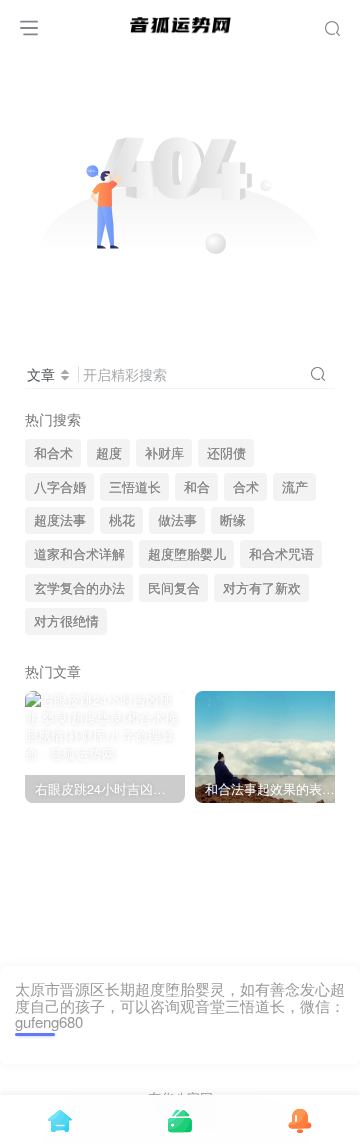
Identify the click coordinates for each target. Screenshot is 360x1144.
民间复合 (174, 588)
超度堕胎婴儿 (187, 554)
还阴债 (226, 453)
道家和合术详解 (79, 554)
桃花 (122, 520)
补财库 (164, 453)
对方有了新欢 (262, 588)
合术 (246, 487)
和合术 (53, 453)
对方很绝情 (66, 621)
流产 (295, 487)
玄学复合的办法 (79, 588)
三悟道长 (135, 487)
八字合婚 (60, 487)
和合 (197, 487)
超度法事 (60, 520)
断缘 (233, 520)
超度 (109, 453)
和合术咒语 (281, 554)
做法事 (177, 520)
